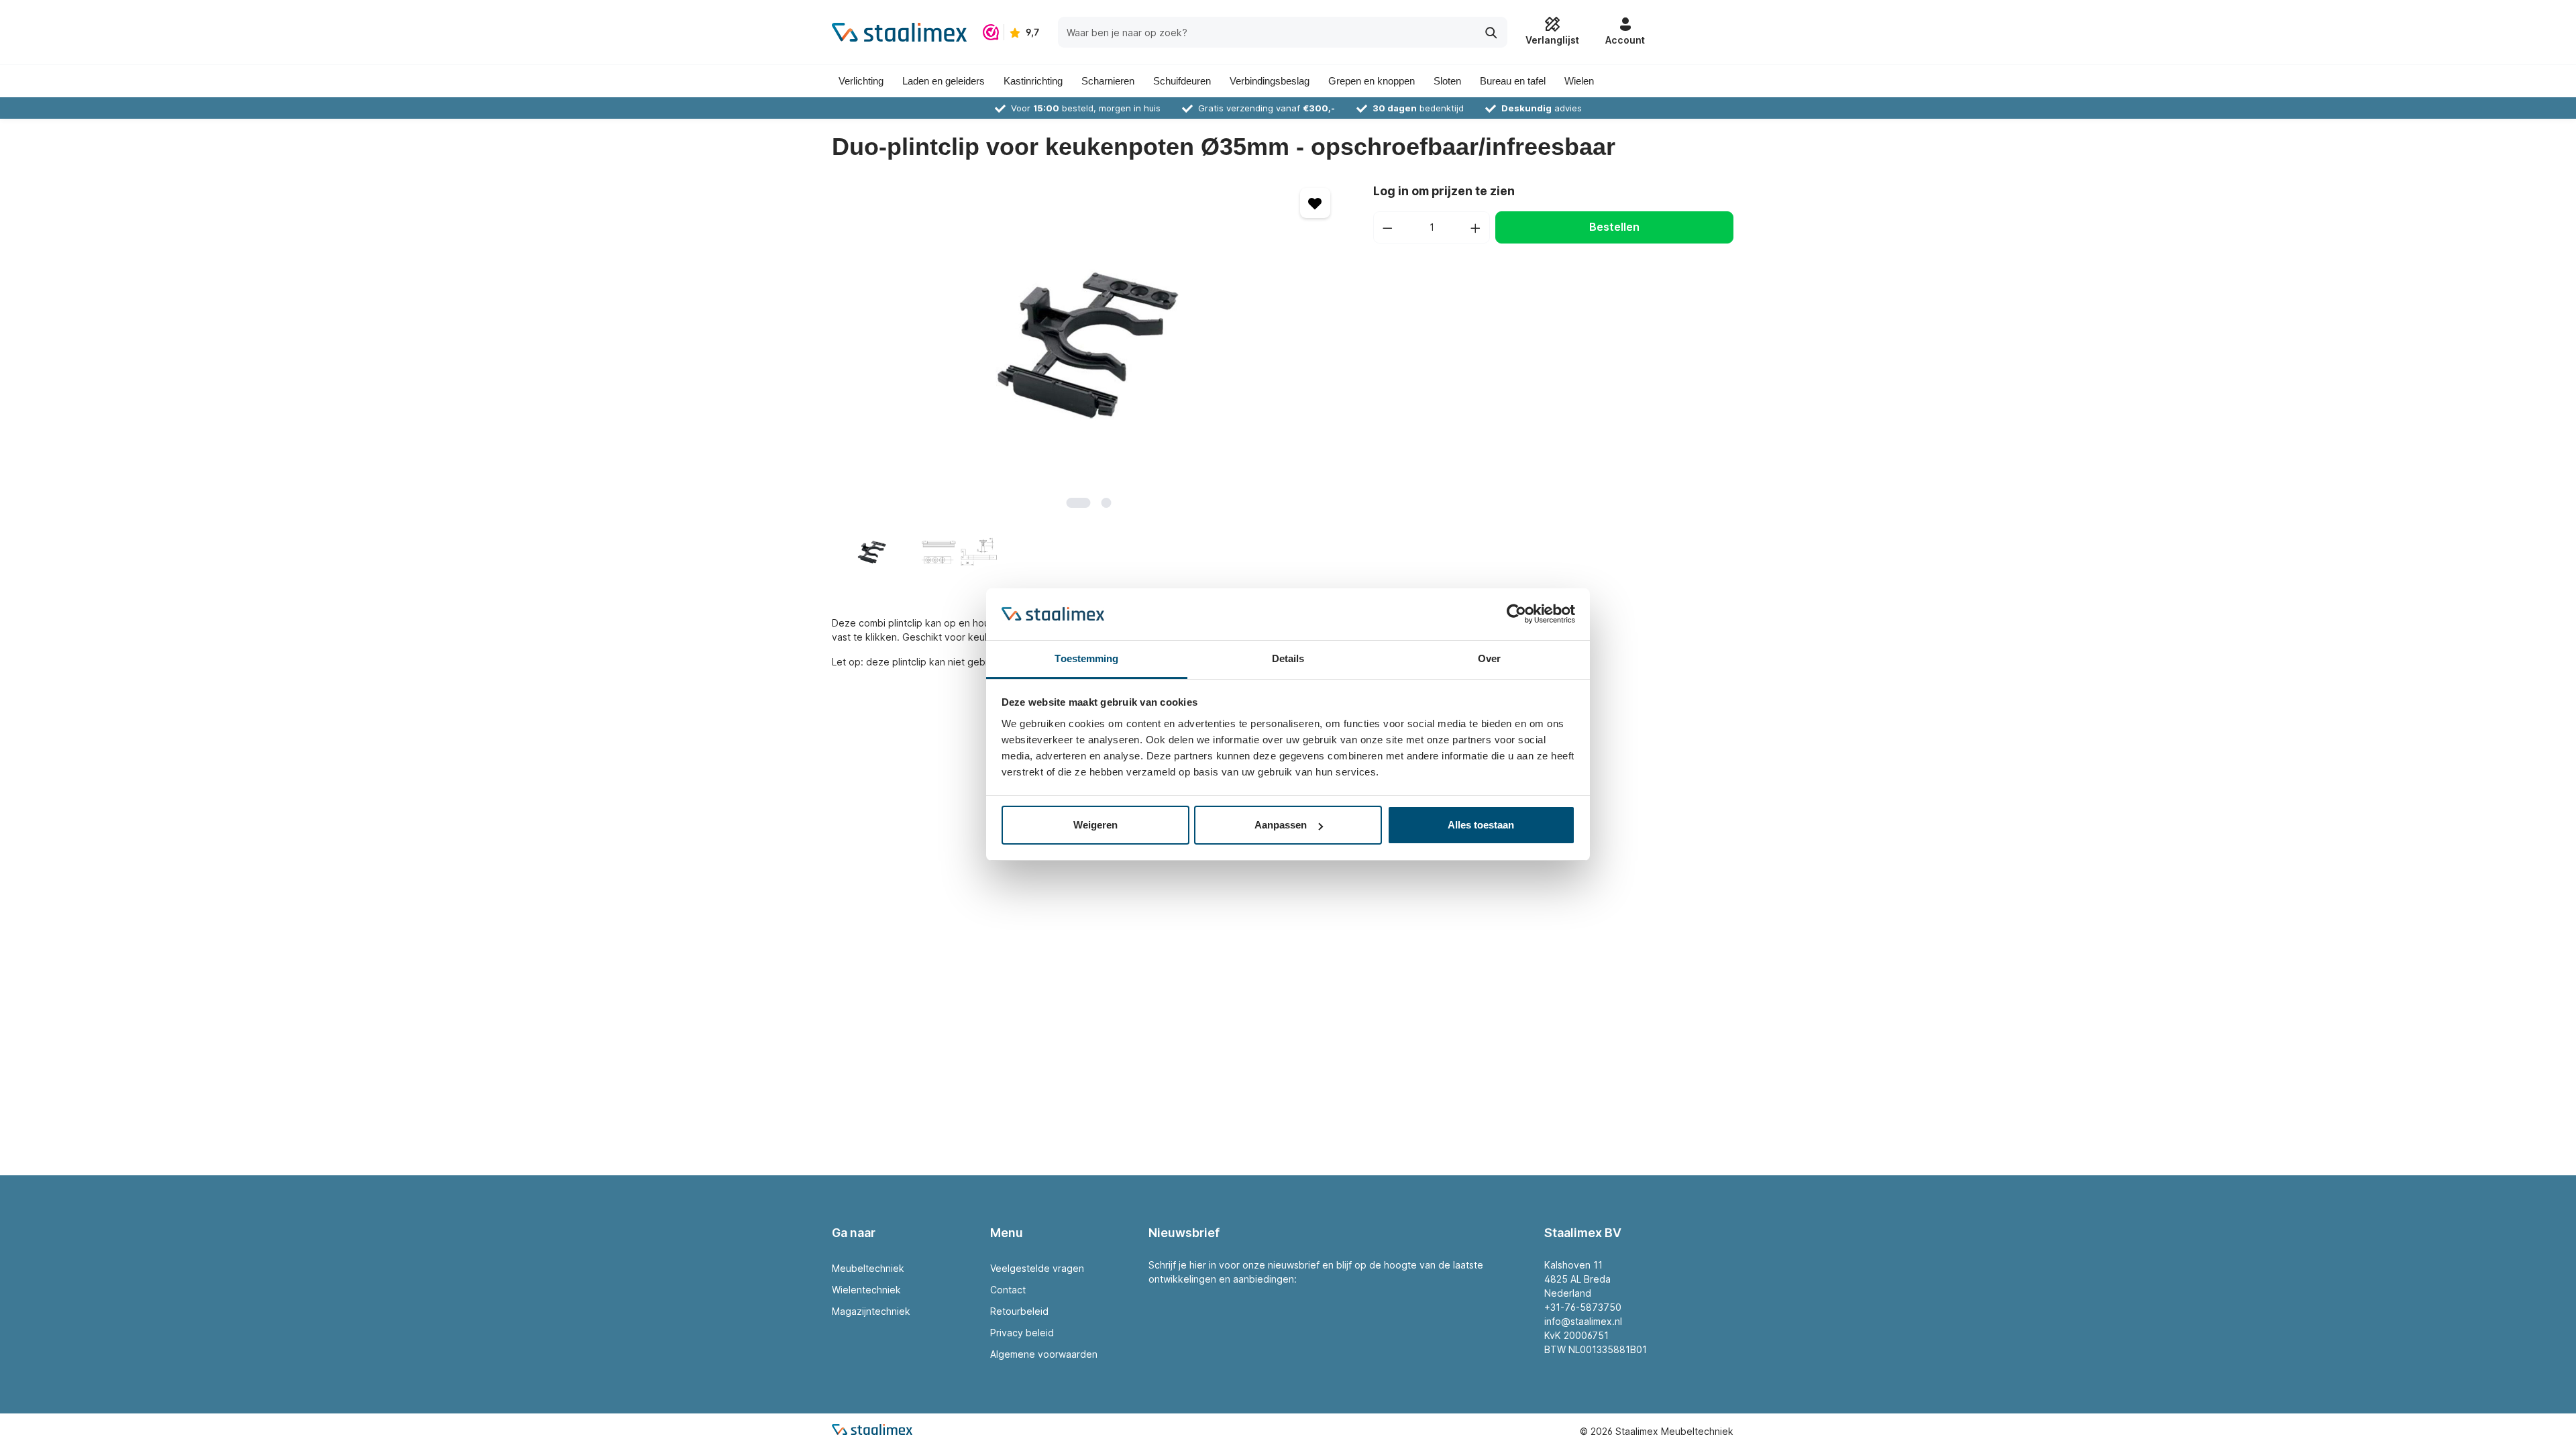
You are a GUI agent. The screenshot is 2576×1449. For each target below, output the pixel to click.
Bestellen (1614, 227)
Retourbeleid (1019, 1311)
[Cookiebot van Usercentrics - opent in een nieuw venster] (1516, 614)
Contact (1008, 1290)
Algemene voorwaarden (1044, 1354)
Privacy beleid (1022, 1333)
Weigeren (1095, 825)
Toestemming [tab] (1086, 658)
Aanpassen (1281, 825)
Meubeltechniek (868, 1268)
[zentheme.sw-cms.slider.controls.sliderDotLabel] (1079, 503)
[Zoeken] (1492, 32)
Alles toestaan (1481, 825)
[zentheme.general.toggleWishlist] (1315, 203)
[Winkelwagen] (1698, 32)
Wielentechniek (866, 1290)
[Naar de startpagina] (899, 32)
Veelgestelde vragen (1037, 1268)
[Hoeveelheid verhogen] (1476, 227)
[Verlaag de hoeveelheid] (1387, 227)
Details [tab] (1288, 658)
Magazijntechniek (871, 1311)
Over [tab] (1489, 658)
